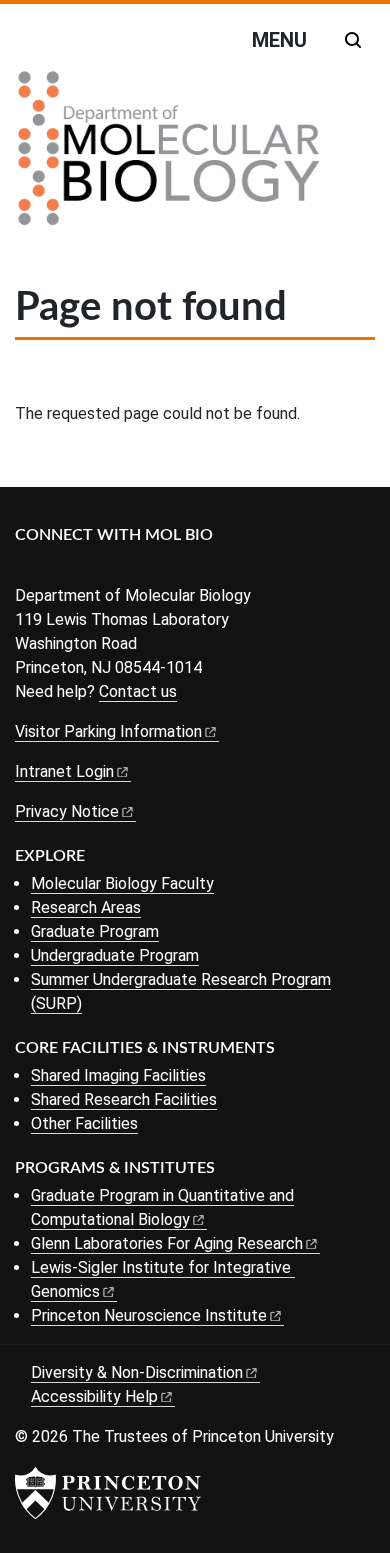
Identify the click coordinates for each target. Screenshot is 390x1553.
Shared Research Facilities (124, 1099)
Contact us (138, 691)
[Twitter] (57, 568)
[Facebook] (27, 568)
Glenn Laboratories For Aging (167, 1243)
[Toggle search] (353, 40)
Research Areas (86, 907)
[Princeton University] (108, 1493)
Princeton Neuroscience (149, 1315)
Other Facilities (84, 1123)
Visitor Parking (108, 731)
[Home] (169, 156)
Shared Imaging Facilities (118, 1075)
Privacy (67, 811)
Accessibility (94, 1396)
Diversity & (137, 1372)
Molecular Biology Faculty (122, 883)
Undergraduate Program (115, 955)
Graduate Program (95, 931)
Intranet (64, 771)
